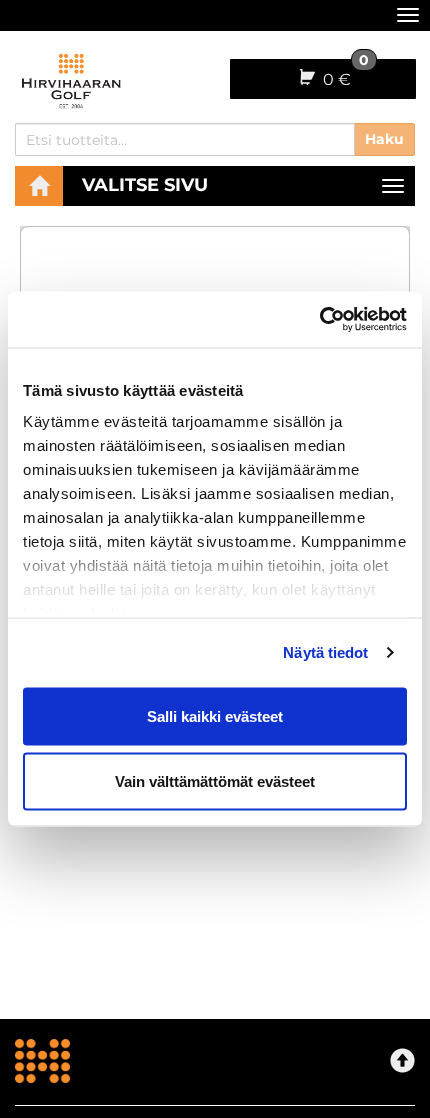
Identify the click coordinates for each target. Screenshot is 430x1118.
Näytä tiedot (325, 652)
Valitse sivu (145, 185)
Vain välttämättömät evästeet (215, 781)
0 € (344, 74)
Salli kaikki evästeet (215, 715)
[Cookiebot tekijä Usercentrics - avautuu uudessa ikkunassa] (319, 320)
